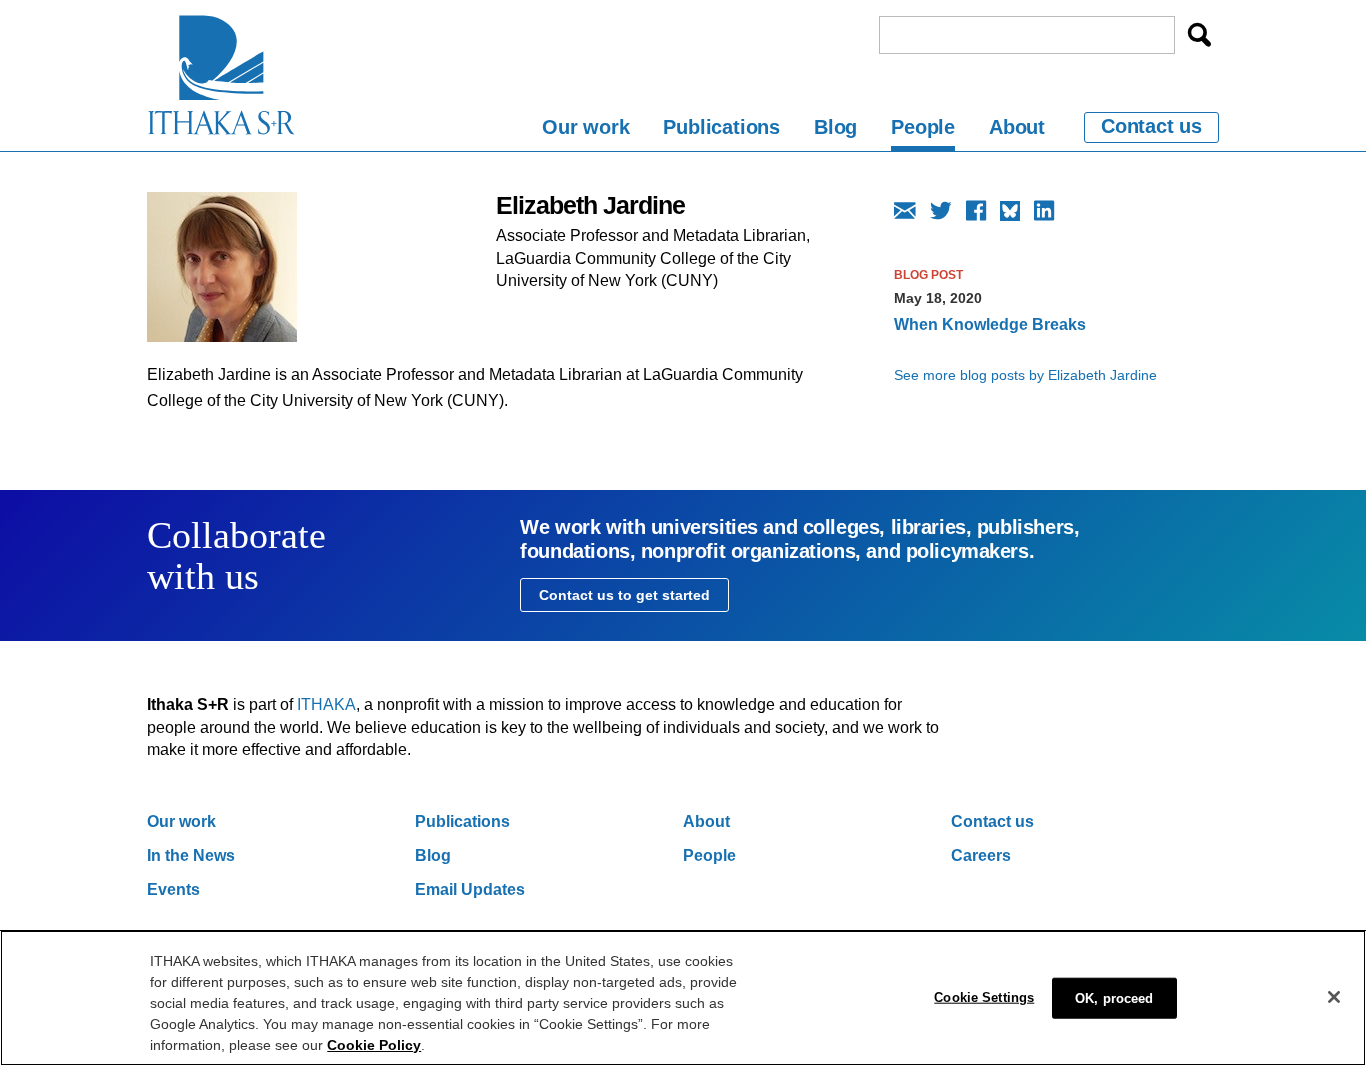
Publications (721, 127)
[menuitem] (585, 130)
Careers (981, 855)
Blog (835, 127)
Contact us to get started (624, 595)
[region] (683, 998)
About (1017, 127)
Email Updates (470, 889)
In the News (191, 855)
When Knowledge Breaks (990, 324)
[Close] (1334, 997)
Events (173, 889)
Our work (585, 127)
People (923, 127)
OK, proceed (1114, 997)
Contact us (1151, 126)
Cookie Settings (984, 996)
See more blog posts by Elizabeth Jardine (1025, 375)
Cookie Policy (374, 1045)
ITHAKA (326, 704)
